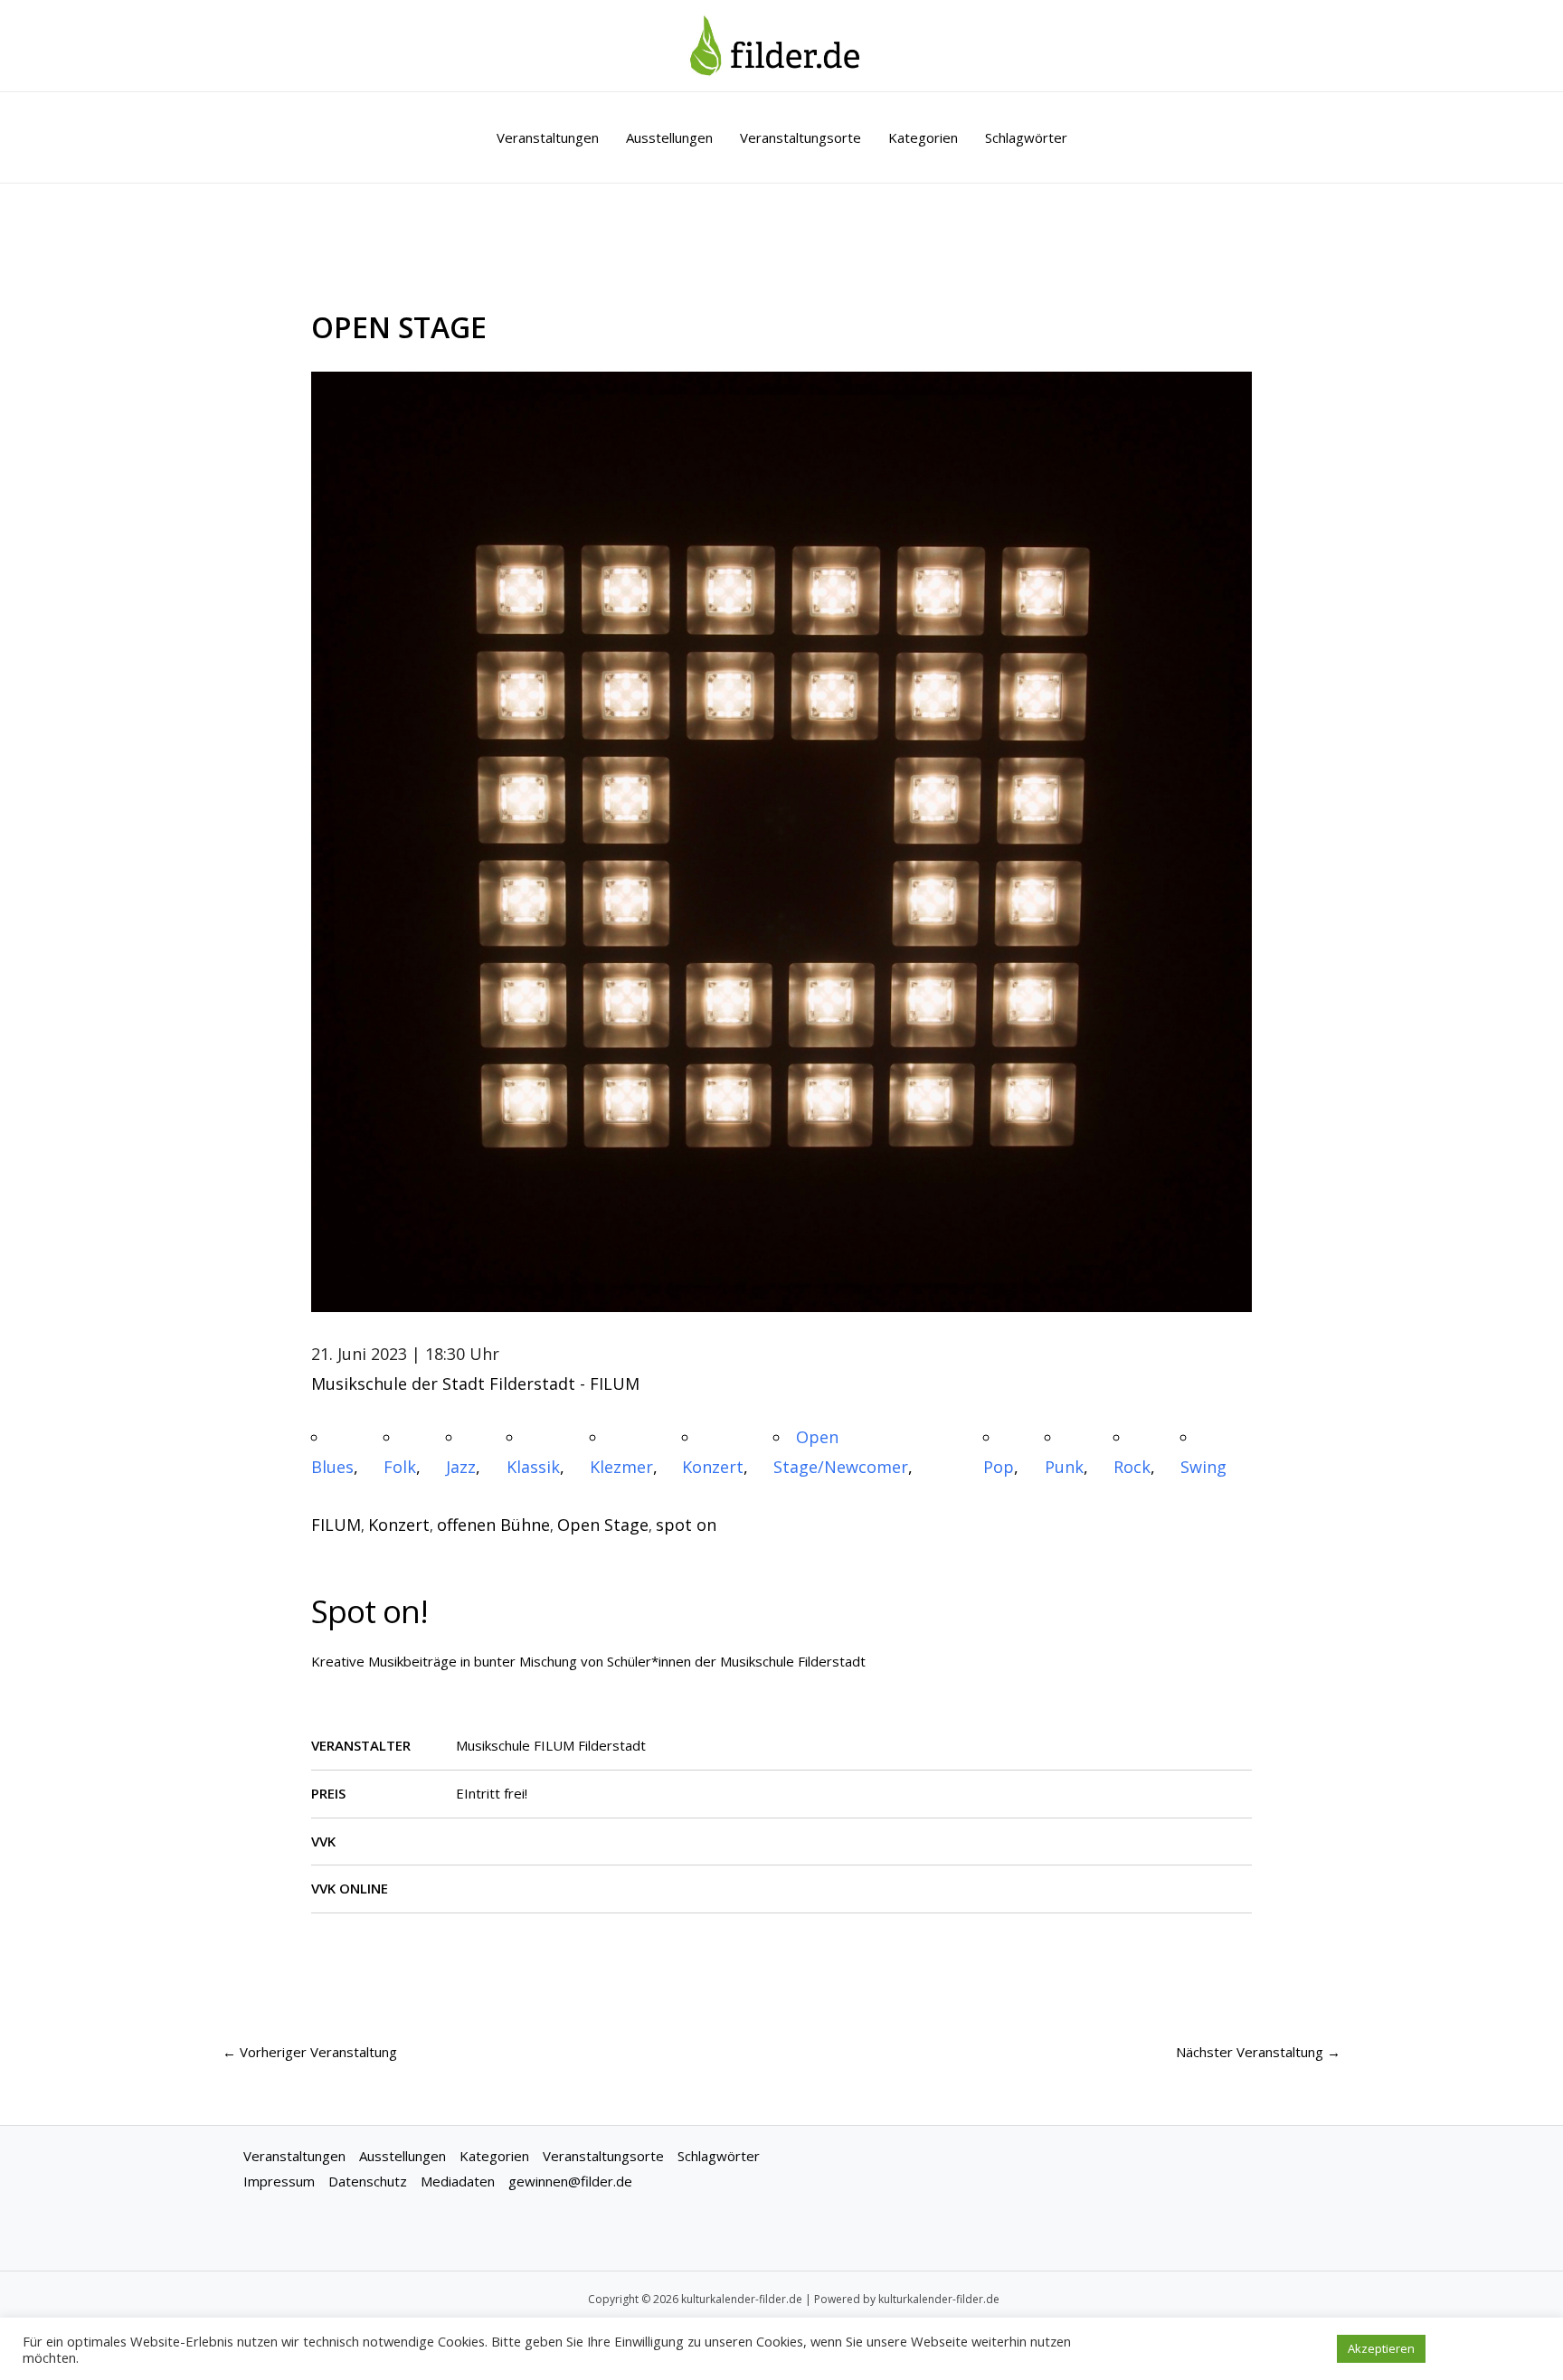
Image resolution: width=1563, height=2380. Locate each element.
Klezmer (621, 1467)
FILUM (336, 1525)
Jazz (461, 1467)
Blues (332, 1467)
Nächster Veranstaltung (1258, 2052)
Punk (1064, 1467)
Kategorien (923, 137)
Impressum (279, 2181)
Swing (1203, 1467)
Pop (999, 1467)
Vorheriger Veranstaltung (310, 2052)
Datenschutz (368, 2181)
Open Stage (603, 1525)
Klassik (533, 1467)
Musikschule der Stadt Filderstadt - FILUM (475, 1384)
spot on (686, 1525)
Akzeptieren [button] (1381, 2348)
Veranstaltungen (548, 137)
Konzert (713, 1467)
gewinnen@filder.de (570, 2181)
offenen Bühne (493, 1525)
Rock (1132, 1467)
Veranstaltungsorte (800, 137)
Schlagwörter (1026, 137)
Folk (400, 1467)
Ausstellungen (669, 137)
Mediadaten (458, 2181)
